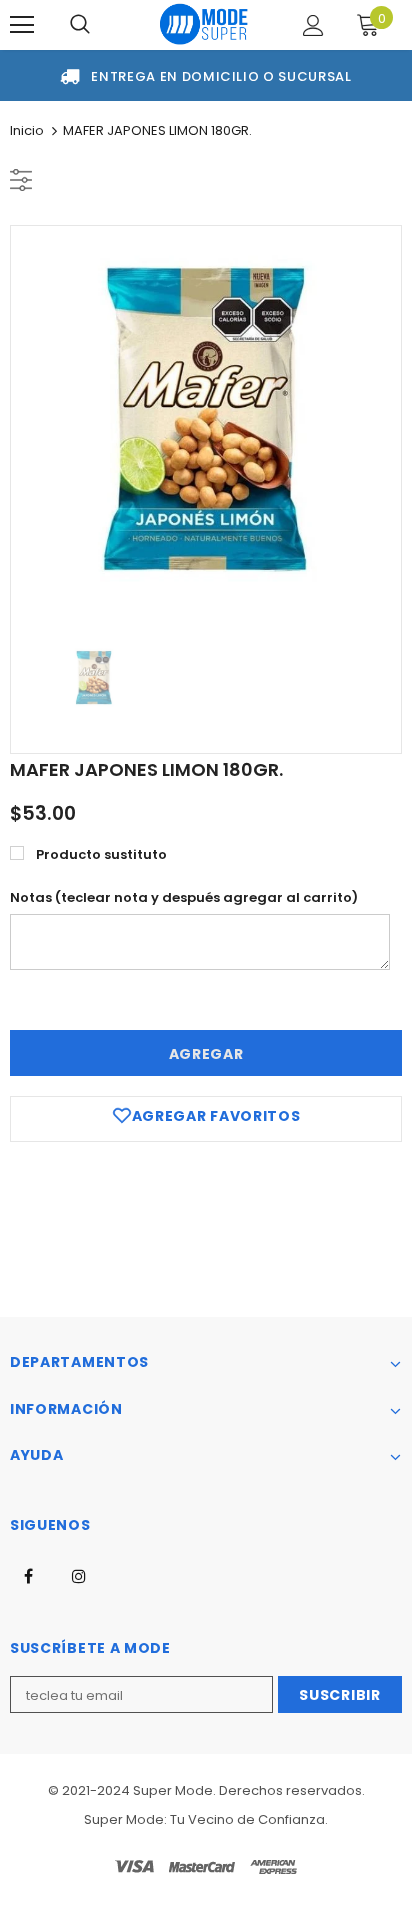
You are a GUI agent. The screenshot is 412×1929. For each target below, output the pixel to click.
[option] (206, 421)
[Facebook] (28, 1575)
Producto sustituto (101, 854)
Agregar (206, 1054)
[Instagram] (79, 1575)
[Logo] (204, 23)
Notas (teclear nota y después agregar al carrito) (184, 897)
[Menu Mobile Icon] (22, 25)
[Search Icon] (80, 25)
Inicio (27, 130)
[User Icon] (313, 25)
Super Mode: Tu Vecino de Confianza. (206, 1819)
